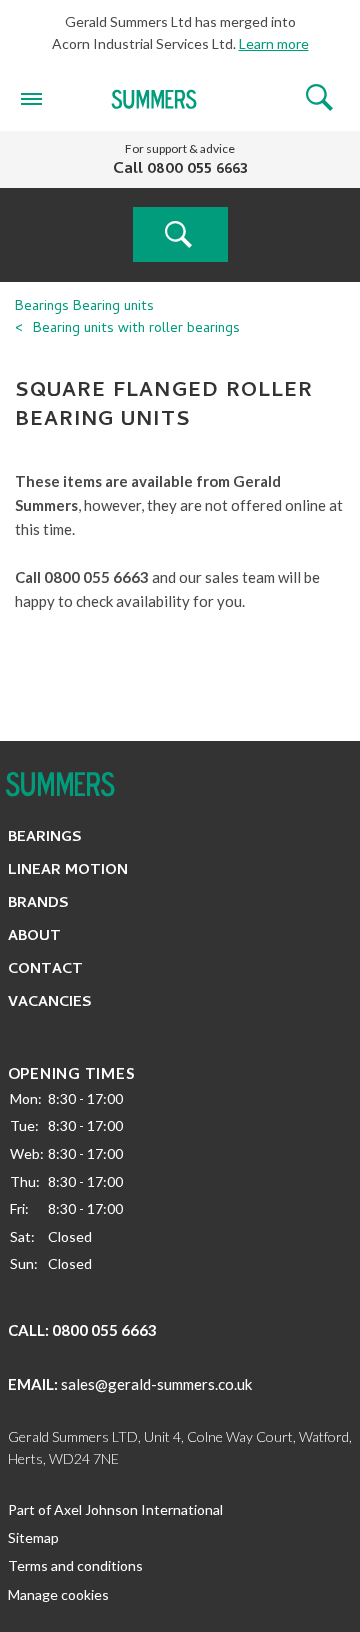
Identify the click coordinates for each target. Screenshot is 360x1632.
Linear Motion (68, 871)
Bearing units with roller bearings (136, 330)
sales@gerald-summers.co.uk (156, 1384)
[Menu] (31, 98)
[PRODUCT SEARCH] (180, 234)
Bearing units (113, 308)
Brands (38, 904)
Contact (45, 970)
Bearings (42, 308)
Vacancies (50, 1003)
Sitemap (33, 1537)
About (34, 937)
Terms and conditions (75, 1565)
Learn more (274, 43)
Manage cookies (58, 1594)
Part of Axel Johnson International (115, 1509)
